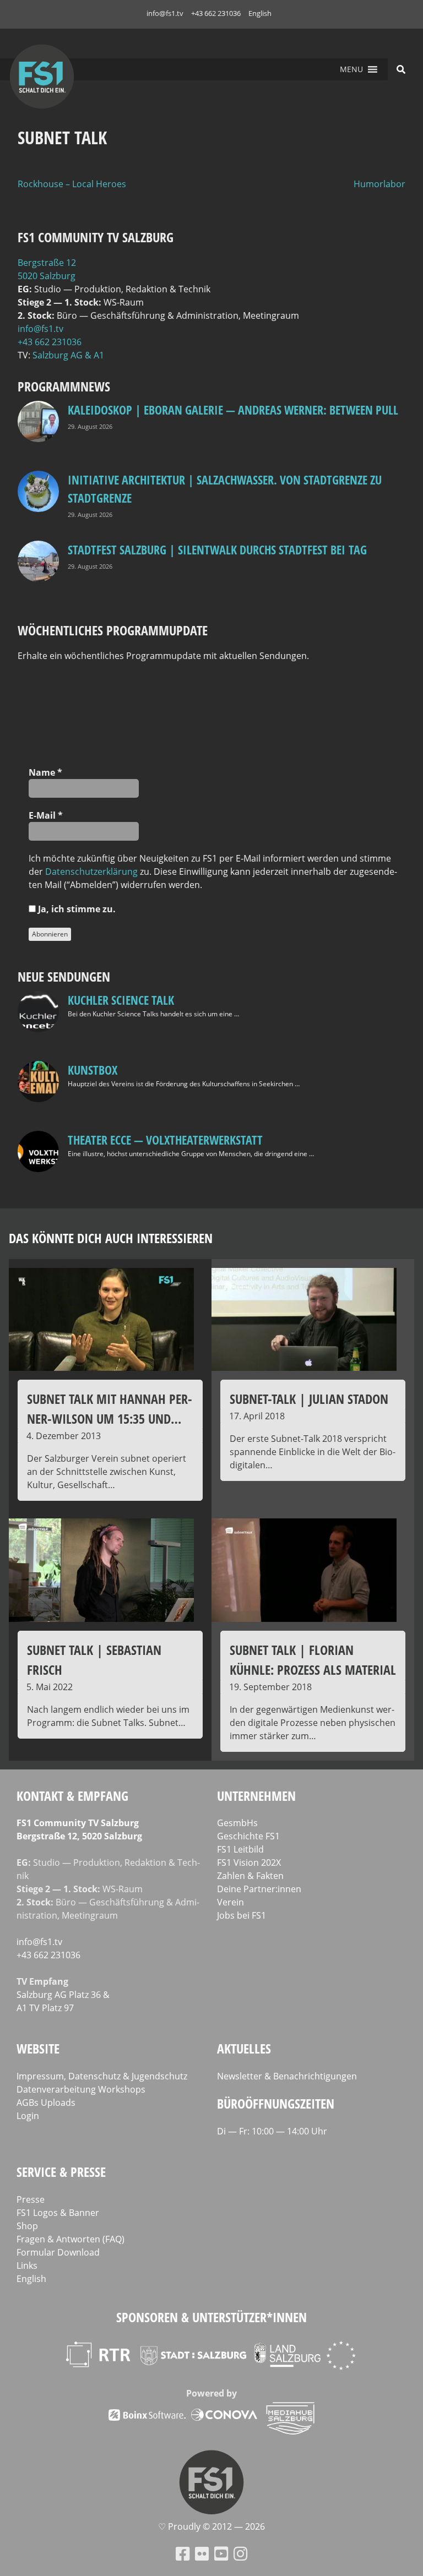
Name (45, 772)
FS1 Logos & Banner (58, 2213)
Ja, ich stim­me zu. (76, 909)
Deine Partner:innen (259, 1889)
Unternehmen (256, 1796)
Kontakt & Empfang (72, 1796)
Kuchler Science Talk (121, 1000)
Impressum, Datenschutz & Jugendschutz (102, 2076)
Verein (231, 1902)
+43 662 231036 (216, 13)
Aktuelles (244, 2048)
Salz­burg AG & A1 (68, 355)
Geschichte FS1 (248, 1836)
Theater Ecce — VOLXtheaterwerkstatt (165, 1140)
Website (38, 2048)
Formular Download (58, 2252)
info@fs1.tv (165, 13)
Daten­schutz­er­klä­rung (91, 872)
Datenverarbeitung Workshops (81, 2089)
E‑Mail (46, 815)
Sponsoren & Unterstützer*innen (211, 2317)
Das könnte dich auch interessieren (111, 1238)
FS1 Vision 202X (249, 1862)
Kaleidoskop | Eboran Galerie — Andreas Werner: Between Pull (233, 410)
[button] (351, 69)
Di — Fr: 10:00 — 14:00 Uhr (272, 2131)
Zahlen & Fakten (250, 1876)
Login (28, 2116)
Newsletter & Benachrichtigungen (287, 2076)
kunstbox (93, 1070)
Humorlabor (379, 184)
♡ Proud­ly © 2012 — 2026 (211, 2526)
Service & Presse (61, 2172)
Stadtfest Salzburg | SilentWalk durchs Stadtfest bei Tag (217, 549)
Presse (31, 2199)
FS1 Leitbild (240, 1849)
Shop (27, 2226)
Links (27, 2265)
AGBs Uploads (46, 2103)
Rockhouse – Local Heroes (72, 184)
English (260, 13)
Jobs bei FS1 (242, 1915)
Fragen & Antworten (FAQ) (70, 2239)
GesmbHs (237, 1823)
